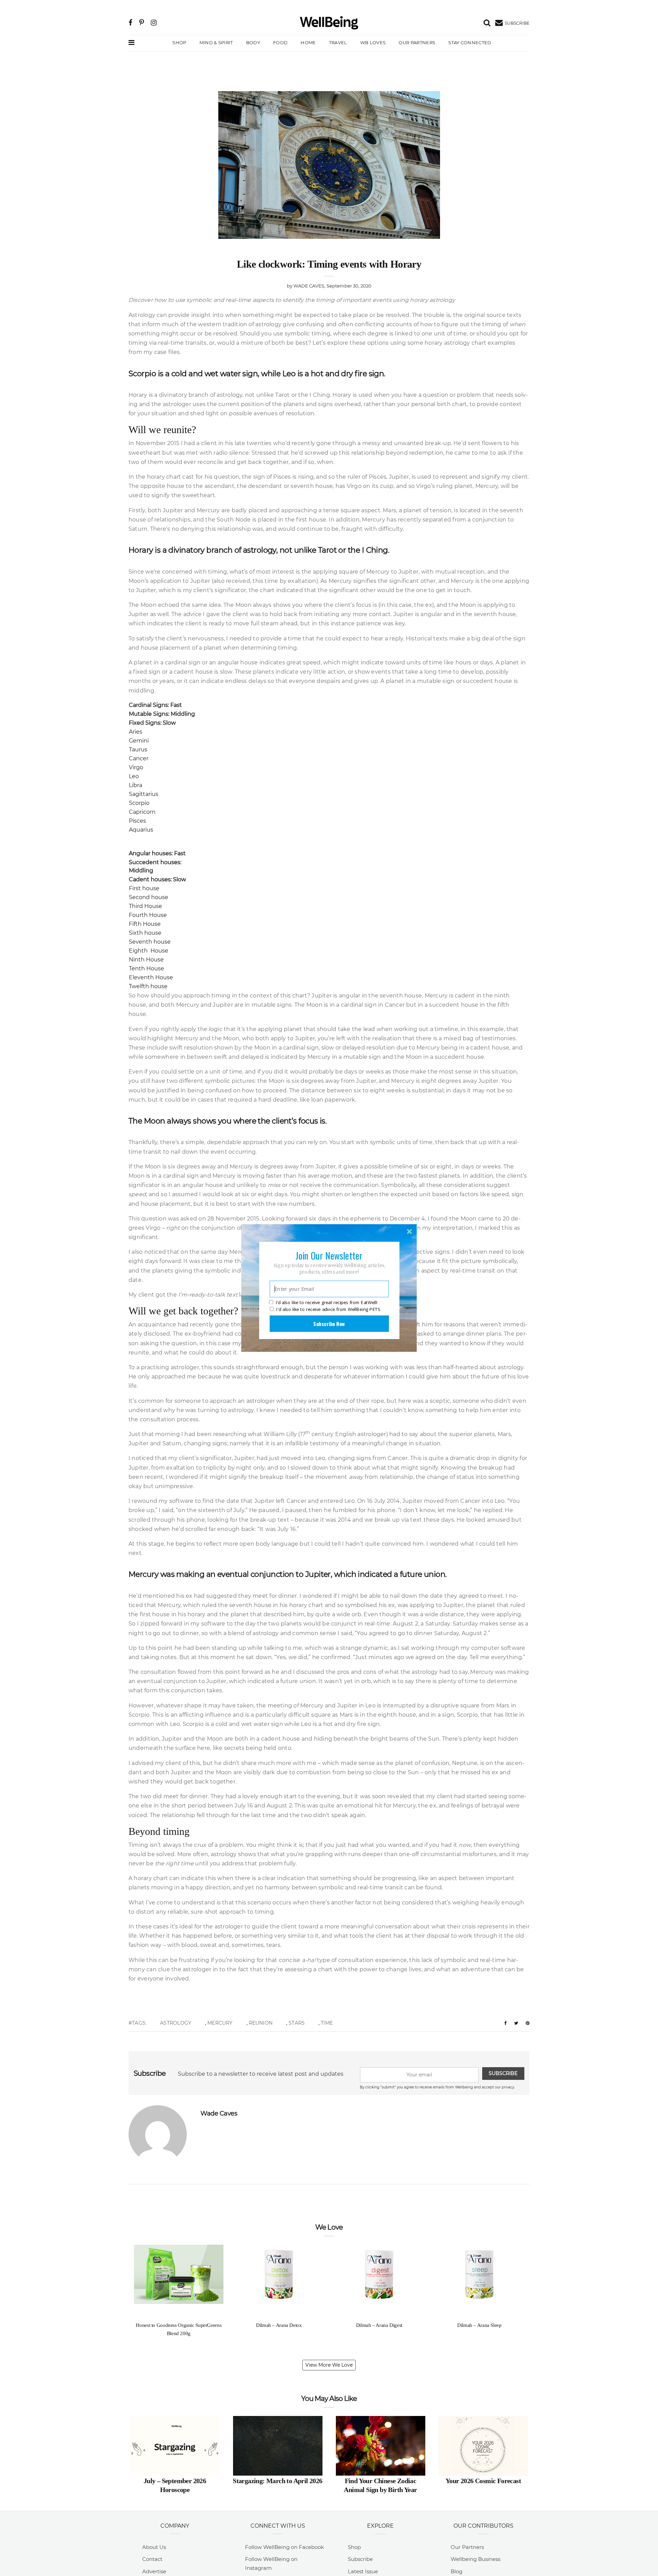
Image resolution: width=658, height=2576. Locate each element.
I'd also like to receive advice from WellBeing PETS (328, 1309)
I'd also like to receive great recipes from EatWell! (327, 1303)
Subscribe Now (329, 1324)
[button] (329, 1255)
